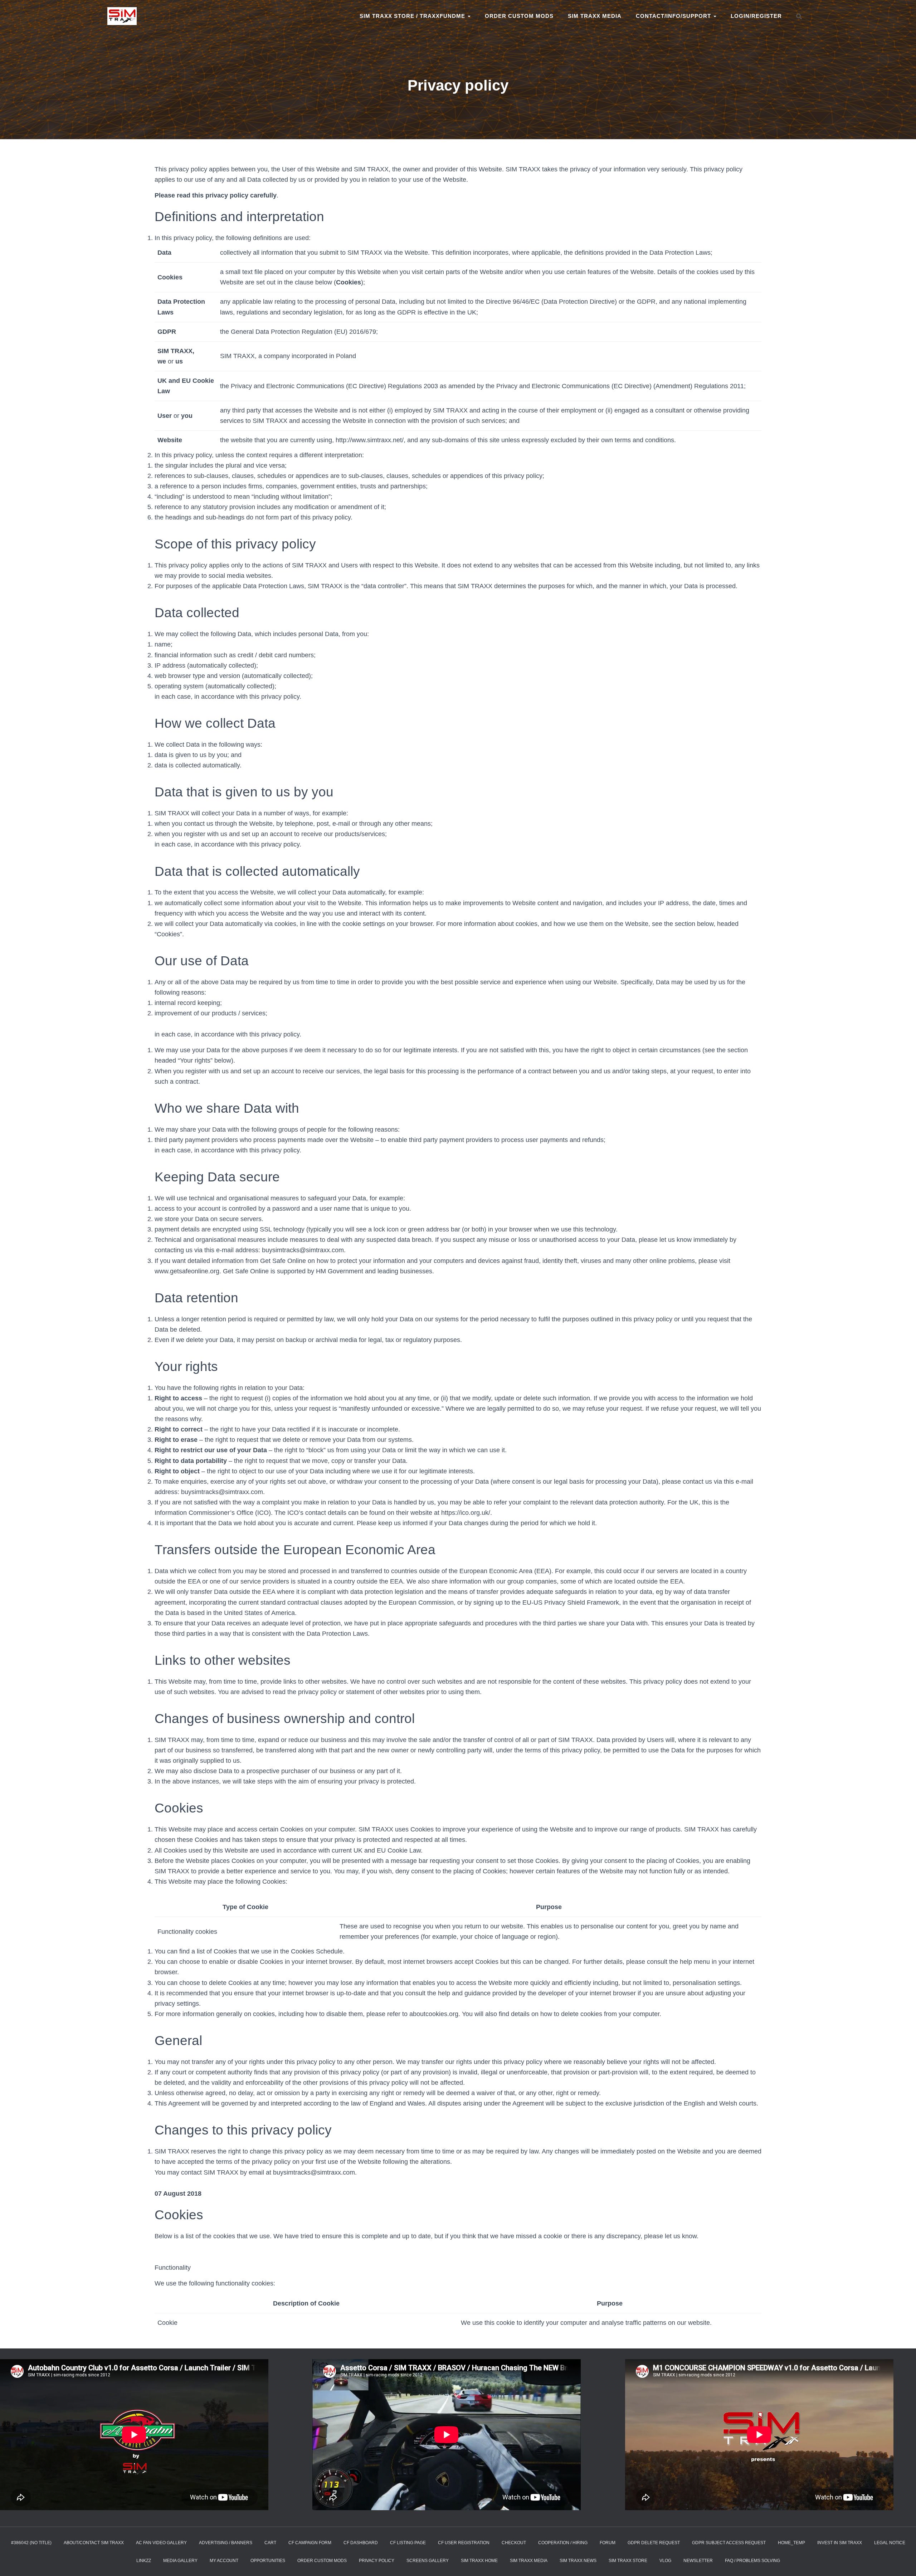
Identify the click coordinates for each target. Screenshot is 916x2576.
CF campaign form (310, 2543)
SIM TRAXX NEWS (578, 2561)
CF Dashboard (361, 2543)
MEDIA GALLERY (180, 2561)
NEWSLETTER (698, 2561)
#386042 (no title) (31, 2543)
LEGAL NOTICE (890, 2543)
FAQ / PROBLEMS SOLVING (752, 2561)
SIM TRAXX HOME (479, 2561)
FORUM (608, 2543)
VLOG (665, 2561)
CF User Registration (464, 2543)
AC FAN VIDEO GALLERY (161, 2543)
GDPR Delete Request (654, 2543)
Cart (270, 2543)
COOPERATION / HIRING (563, 2543)
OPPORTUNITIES (268, 2561)
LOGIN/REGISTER (756, 16)
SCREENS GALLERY (428, 2561)
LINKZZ (144, 2561)
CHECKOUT (514, 2543)
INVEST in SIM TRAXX (840, 2543)
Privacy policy (377, 2561)
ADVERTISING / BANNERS (226, 2543)
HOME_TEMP (791, 2543)
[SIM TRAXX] (122, 16)
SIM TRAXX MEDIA (595, 16)
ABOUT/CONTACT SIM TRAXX (94, 2543)
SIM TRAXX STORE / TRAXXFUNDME (413, 16)
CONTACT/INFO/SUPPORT (674, 16)
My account (224, 2561)
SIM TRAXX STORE (628, 2561)
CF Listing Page (408, 2543)
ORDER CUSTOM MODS (519, 16)
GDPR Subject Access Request (729, 2543)
